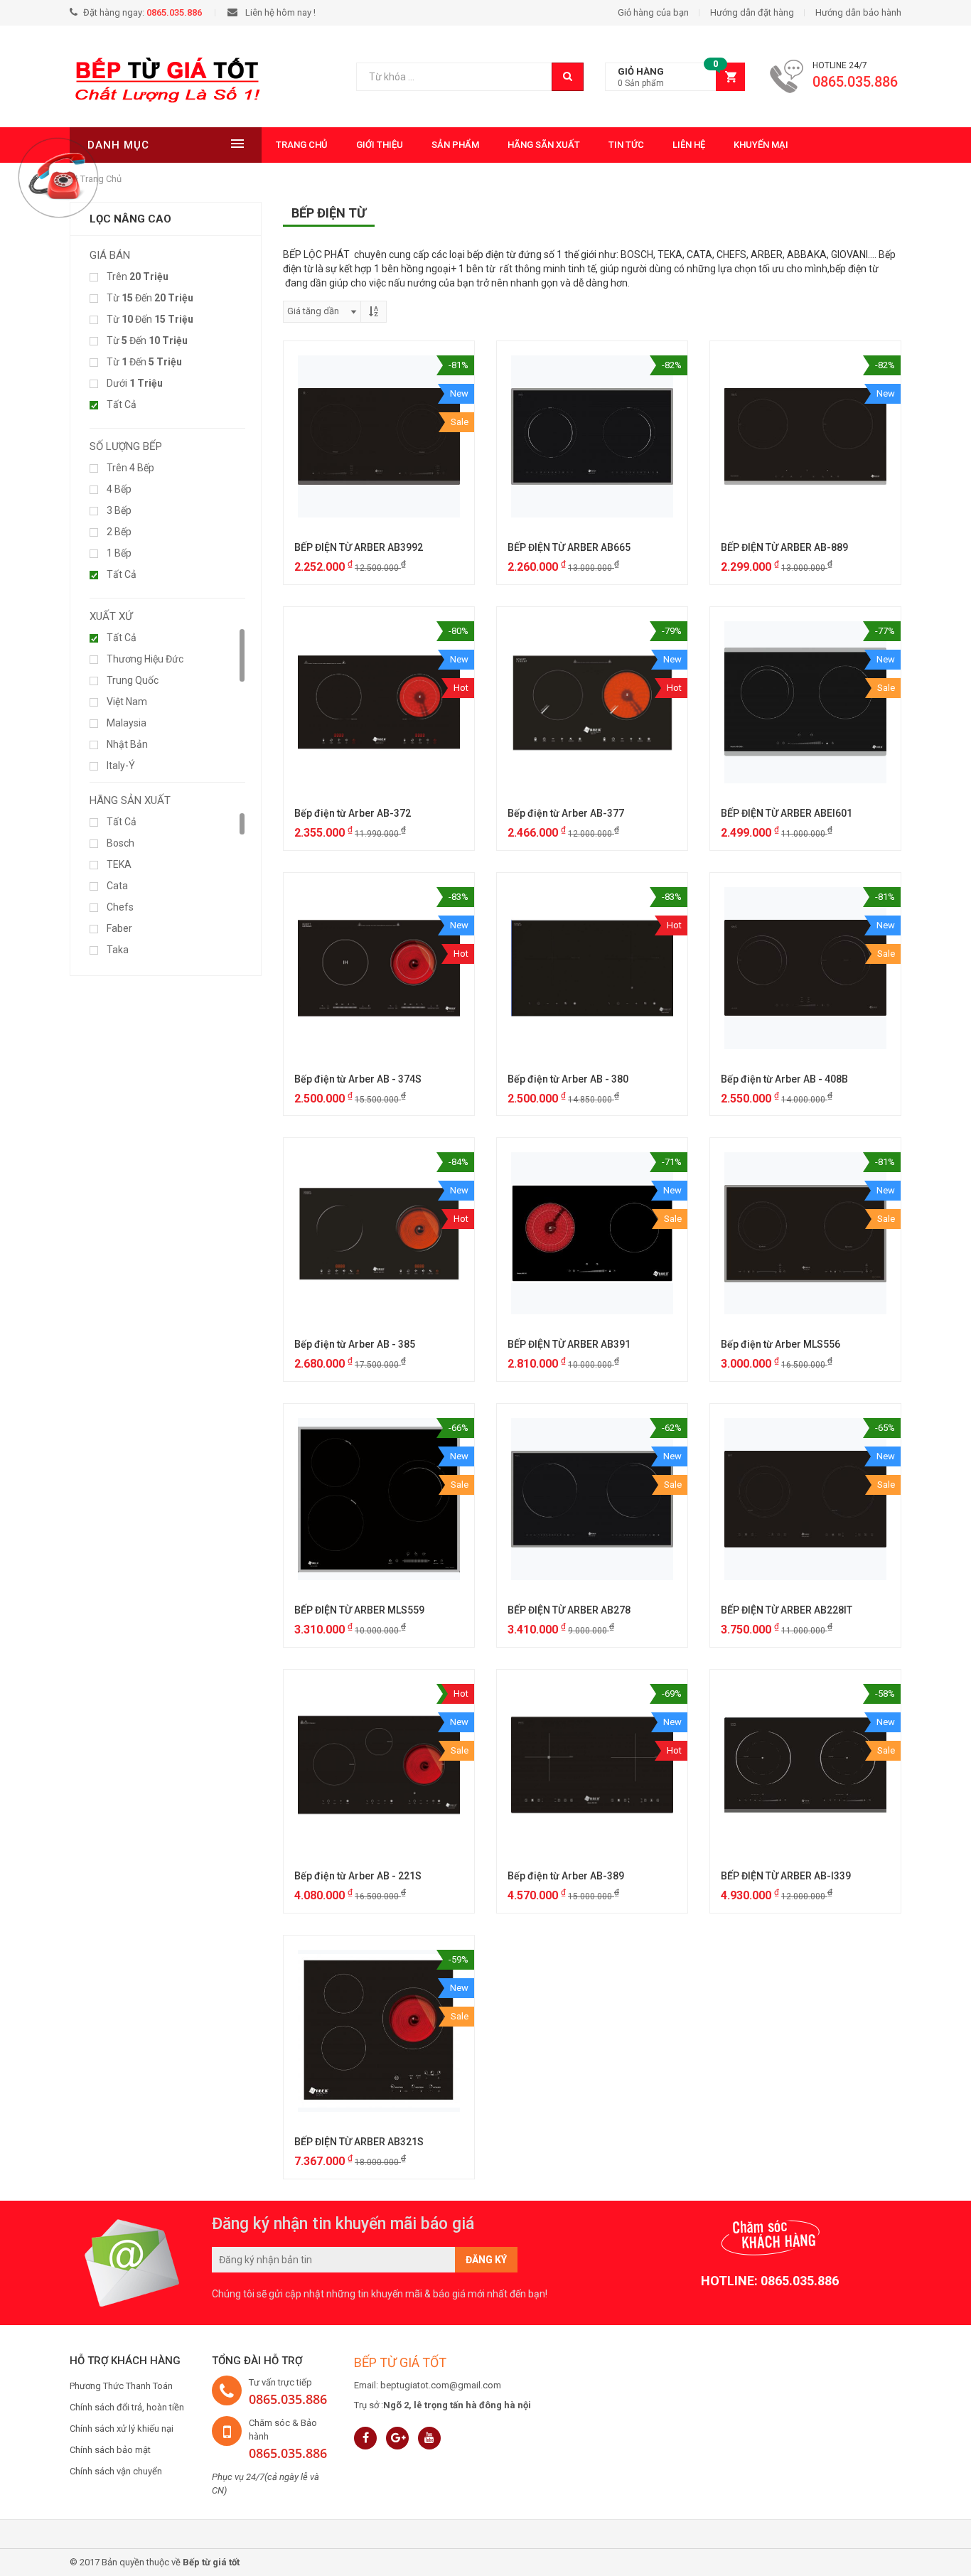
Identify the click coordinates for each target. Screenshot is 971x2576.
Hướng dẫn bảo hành (858, 12)
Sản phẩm (455, 145)
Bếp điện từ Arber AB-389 (566, 1876)
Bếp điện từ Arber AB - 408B (784, 1079)
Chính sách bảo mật (110, 2450)
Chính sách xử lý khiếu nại (122, 2429)
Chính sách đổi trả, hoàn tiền (127, 2407)
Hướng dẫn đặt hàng (752, 12)
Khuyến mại (761, 145)
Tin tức (626, 145)
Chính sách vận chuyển (116, 2471)
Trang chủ (302, 145)
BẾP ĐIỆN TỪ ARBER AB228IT (787, 1610)
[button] (675, 77)
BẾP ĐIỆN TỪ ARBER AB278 (569, 1610)
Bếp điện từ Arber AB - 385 (355, 1344)
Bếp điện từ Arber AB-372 (353, 813)
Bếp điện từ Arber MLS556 (780, 1344)
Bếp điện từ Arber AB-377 (566, 813)
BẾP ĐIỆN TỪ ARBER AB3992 (359, 547)
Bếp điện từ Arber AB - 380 (568, 1079)
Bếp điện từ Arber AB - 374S (358, 1079)
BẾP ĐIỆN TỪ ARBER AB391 (569, 1344)
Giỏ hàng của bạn (653, 12)
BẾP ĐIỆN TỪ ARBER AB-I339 (786, 1876)
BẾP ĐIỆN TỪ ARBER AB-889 (784, 547)
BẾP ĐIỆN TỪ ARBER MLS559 (359, 1610)
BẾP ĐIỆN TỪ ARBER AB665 (569, 547)
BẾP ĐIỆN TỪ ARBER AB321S (359, 2142)
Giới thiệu (380, 145)
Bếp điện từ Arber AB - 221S (358, 1876)
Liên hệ (689, 145)
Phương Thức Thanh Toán (121, 2386)
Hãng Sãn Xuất (544, 145)
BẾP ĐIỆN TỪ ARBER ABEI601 (787, 813)
